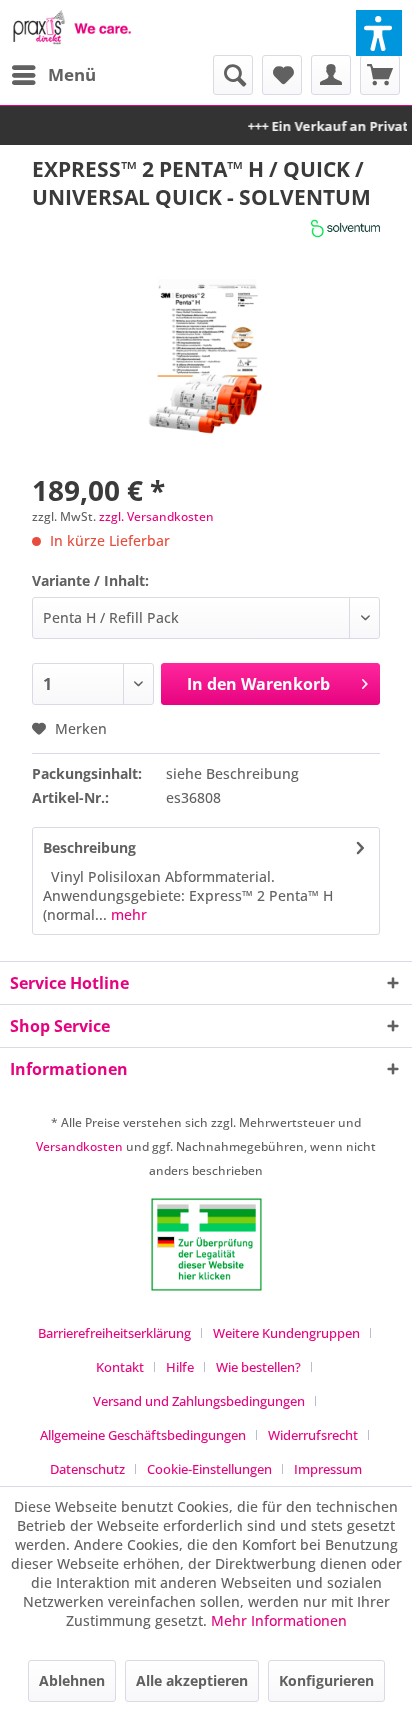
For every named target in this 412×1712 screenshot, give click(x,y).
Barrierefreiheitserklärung (114, 1333)
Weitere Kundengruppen (286, 1333)
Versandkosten (79, 1146)
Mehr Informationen (279, 1620)
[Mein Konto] (331, 75)
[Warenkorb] (380, 75)
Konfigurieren (326, 1680)
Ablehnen (72, 1680)
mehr (127, 914)
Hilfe (180, 1367)
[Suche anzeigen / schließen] (233, 75)
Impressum (328, 1469)
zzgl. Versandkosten (156, 516)
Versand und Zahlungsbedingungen (199, 1401)
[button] (379, 33)
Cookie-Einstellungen (209, 1469)
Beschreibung (89, 847)
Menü (72, 74)
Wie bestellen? (258, 1367)
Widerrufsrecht (313, 1435)
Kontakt (120, 1367)
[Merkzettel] (282, 75)
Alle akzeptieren (192, 1680)
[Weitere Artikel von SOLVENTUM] (345, 228)
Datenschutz (87, 1469)
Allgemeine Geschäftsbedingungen (143, 1435)
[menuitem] (53, 75)
